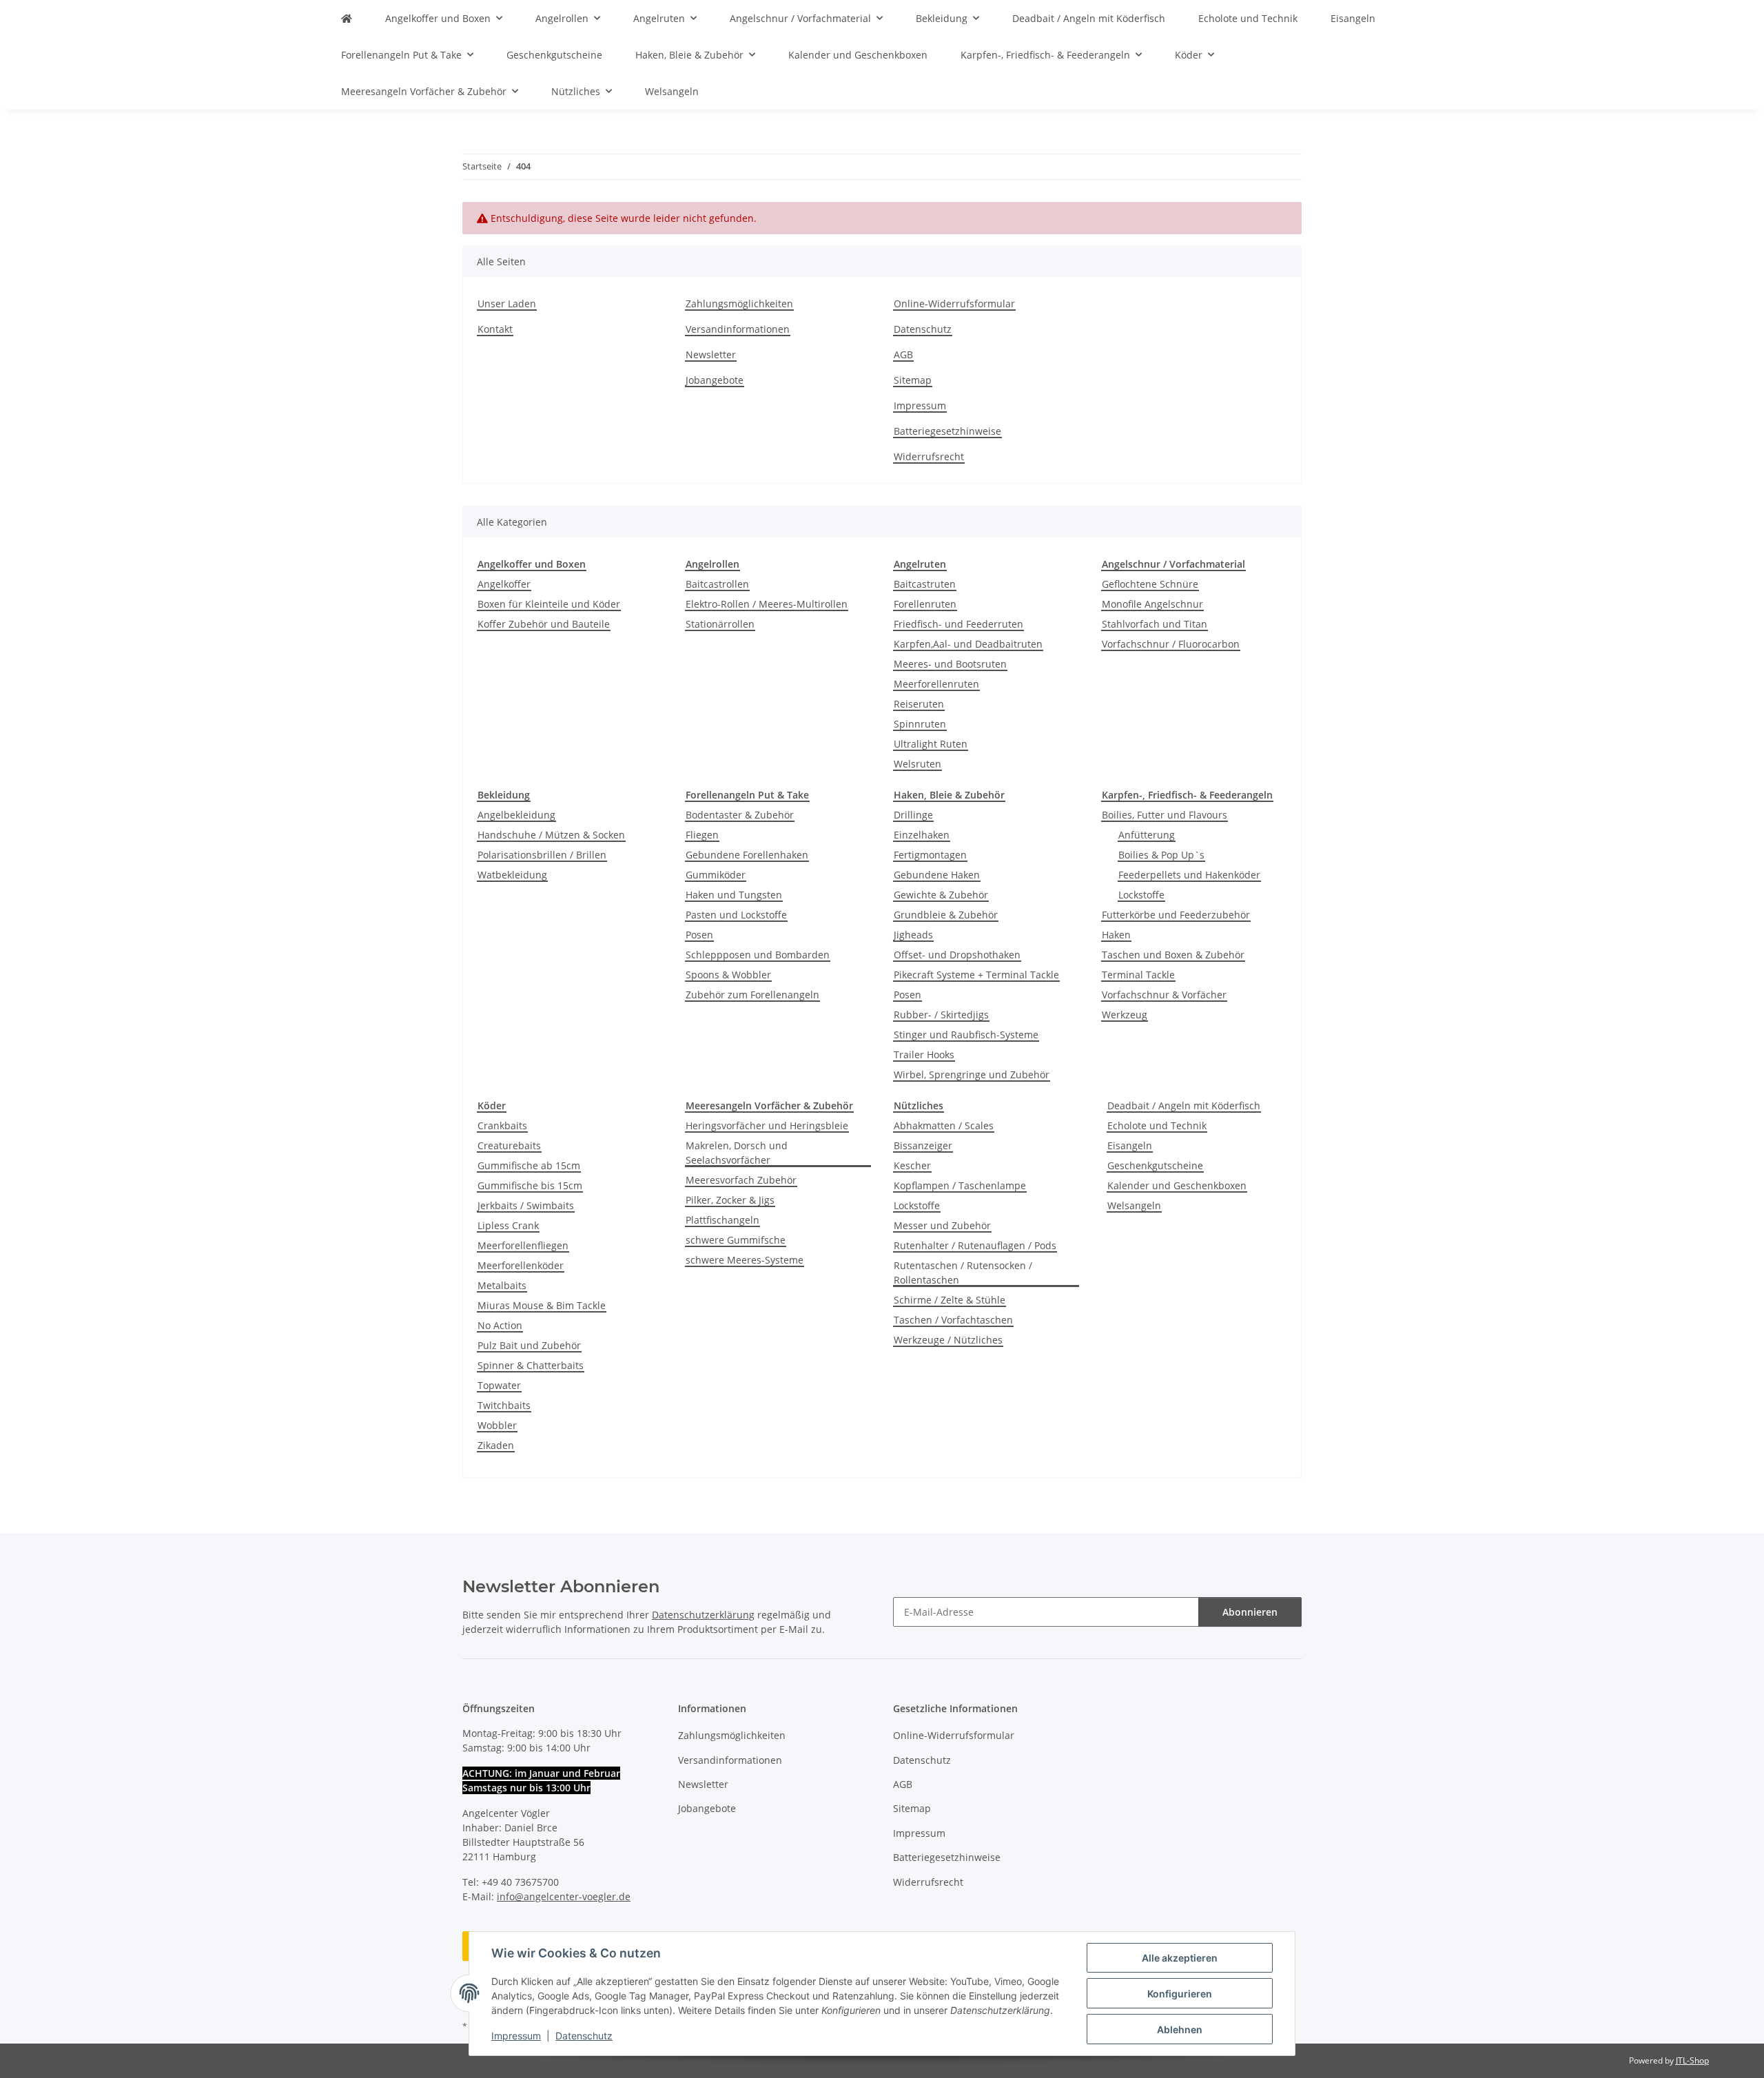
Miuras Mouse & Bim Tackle (542, 1305)
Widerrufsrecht (929, 456)
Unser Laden (507, 304)
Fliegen (702, 835)
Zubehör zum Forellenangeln (752, 995)
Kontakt (495, 329)
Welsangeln (1134, 1205)
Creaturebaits (509, 1145)
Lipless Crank (508, 1225)
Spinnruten (920, 724)
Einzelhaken (922, 835)
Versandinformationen (738, 329)
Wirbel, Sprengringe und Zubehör (972, 1074)
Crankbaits (502, 1125)
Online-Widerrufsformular (954, 304)
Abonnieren (1250, 1612)
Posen (699, 935)
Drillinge (913, 815)
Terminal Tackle (1138, 975)
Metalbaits (502, 1285)
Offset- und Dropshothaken (957, 955)
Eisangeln (1130, 1145)
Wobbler (497, 1425)
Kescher (912, 1165)
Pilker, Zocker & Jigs (730, 1200)
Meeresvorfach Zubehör (741, 1180)
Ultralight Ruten (931, 744)
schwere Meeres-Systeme (745, 1260)
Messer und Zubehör (942, 1225)
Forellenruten (925, 604)
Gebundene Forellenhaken (747, 855)
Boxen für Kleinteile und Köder (549, 604)
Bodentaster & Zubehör (740, 815)
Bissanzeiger (923, 1145)
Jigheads (913, 935)
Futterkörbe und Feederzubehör (1176, 915)
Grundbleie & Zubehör (946, 915)
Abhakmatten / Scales (944, 1125)
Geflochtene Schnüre (1150, 584)
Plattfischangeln (722, 1220)
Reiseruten (919, 704)
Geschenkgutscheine (1155, 1165)
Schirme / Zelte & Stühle (950, 1300)
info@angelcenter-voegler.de (564, 1896)
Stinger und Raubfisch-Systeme (966, 1035)
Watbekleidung (512, 875)
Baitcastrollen (717, 584)
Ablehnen (1180, 2029)
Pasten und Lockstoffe (736, 915)
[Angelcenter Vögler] (347, 18)
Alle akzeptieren (1180, 1958)
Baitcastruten (925, 584)
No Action (500, 1325)
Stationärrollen (720, 624)
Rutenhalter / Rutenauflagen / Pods (975, 1245)
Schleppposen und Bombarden (758, 955)
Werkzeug (1125, 1015)
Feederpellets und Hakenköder (1189, 875)
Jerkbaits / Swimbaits (526, 1205)
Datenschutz (584, 2036)
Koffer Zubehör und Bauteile (544, 624)
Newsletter (711, 354)
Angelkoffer (504, 584)
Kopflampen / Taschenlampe (960, 1185)
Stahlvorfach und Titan (1155, 624)
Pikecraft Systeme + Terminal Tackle (976, 975)
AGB (903, 354)
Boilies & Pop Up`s (1161, 855)
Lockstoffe (1141, 895)
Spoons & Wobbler (728, 975)
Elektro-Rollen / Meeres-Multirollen (767, 604)
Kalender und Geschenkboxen (1177, 1185)
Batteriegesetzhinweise (947, 431)
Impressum (516, 2036)
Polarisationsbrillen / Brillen (542, 855)
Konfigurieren (1180, 1994)
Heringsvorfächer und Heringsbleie (767, 1125)
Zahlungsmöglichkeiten (739, 304)
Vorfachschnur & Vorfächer (1164, 995)
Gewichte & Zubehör (941, 895)
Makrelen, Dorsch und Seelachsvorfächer (737, 1153)
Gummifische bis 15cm (530, 1185)
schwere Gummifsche (736, 1240)
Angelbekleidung (516, 815)
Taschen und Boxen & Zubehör (1173, 955)
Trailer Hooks (924, 1055)
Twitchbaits (504, 1405)
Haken (1116, 935)
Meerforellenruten (936, 684)
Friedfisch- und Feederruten (958, 624)
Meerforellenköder (521, 1265)
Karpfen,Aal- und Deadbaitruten (968, 644)
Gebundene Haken (937, 875)
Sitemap (913, 380)
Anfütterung (1147, 835)
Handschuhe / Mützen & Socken (551, 835)
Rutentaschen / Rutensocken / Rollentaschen (963, 1273)
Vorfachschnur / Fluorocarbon (1171, 644)
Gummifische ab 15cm (529, 1165)
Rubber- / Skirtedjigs (941, 1015)
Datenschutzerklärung (703, 1615)
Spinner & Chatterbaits (531, 1365)
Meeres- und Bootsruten (950, 664)
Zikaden (496, 1445)
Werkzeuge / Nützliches (948, 1340)
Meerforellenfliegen (523, 1245)
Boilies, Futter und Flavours (1165, 815)
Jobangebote (715, 380)
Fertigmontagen (930, 855)
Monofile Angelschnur (1152, 604)
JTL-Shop (1692, 2060)
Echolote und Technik (1157, 1125)
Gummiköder (716, 875)
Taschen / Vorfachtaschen (953, 1320)
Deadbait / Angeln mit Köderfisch (1184, 1105)
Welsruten (917, 764)
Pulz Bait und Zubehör (529, 1345)
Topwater (499, 1385)
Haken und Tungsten (734, 895)
